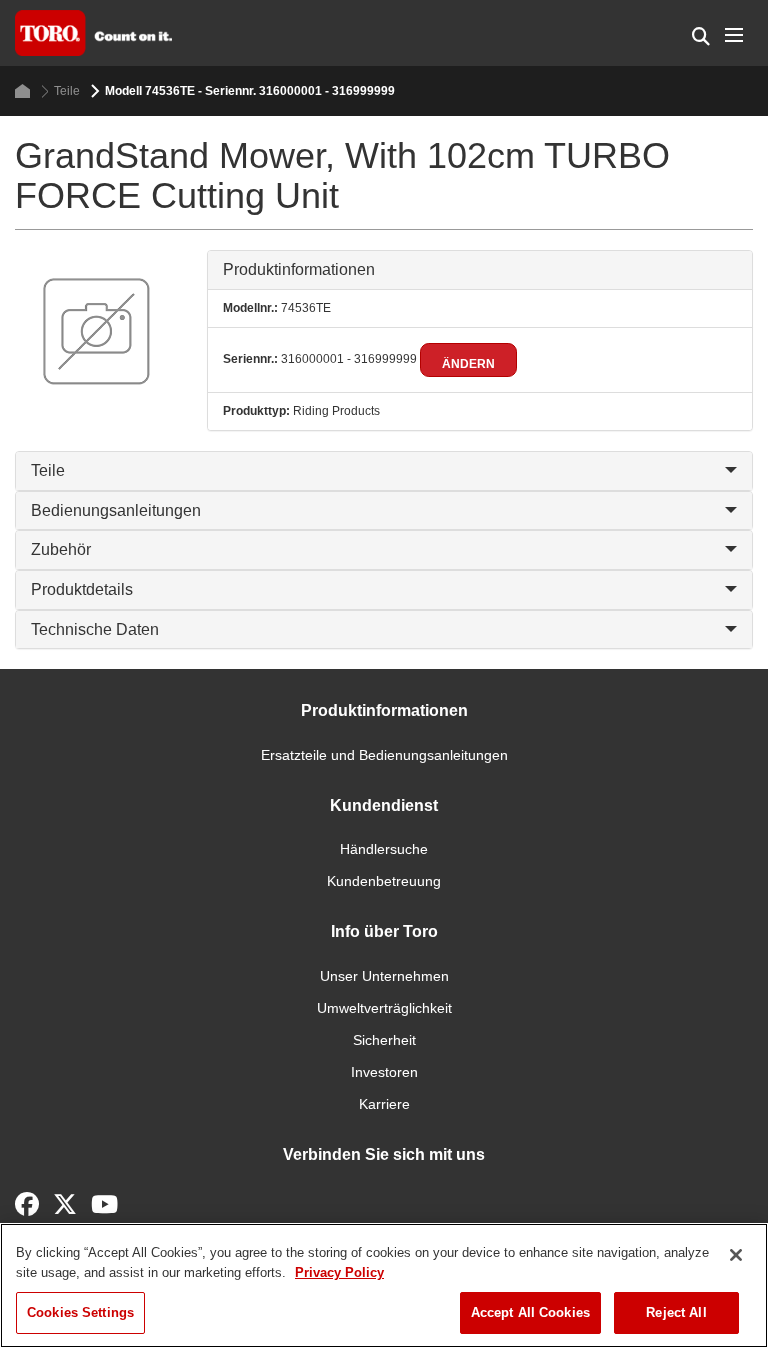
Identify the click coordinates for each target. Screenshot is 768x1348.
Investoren (384, 1072)
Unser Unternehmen (384, 976)
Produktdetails (82, 589)
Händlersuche (384, 849)
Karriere (384, 1104)
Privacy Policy (339, 1272)
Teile (67, 91)
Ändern (468, 364)
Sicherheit (384, 1040)
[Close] (736, 1255)
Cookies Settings (80, 1312)
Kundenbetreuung (384, 881)
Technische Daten (95, 629)
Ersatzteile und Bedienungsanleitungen (384, 755)
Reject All (676, 1312)
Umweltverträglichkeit (384, 1008)
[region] (384, 1285)
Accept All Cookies (530, 1312)
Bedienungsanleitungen (116, 510)
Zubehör (61, 549)
